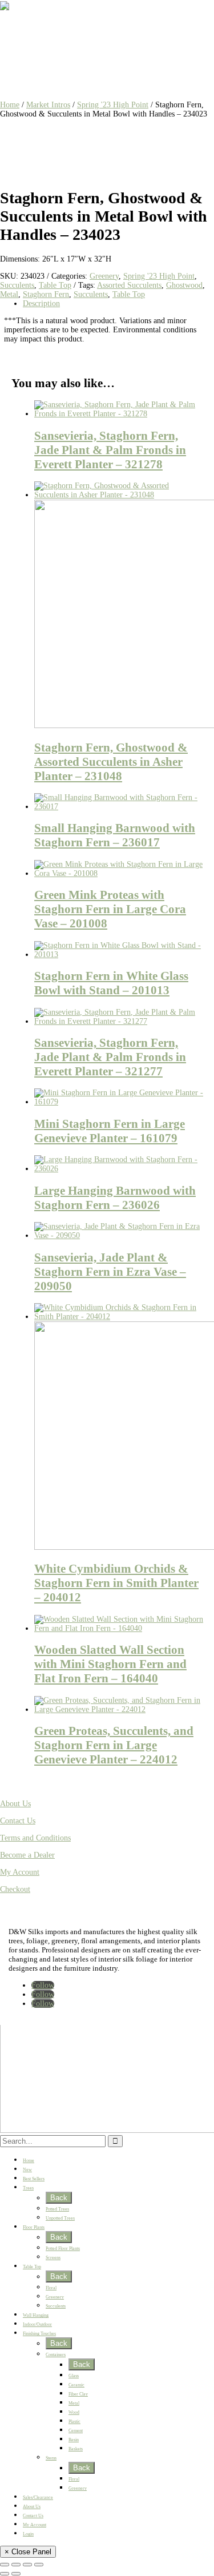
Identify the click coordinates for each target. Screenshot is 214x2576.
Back (59, 2198)
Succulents (17, 285)
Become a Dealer (27, 1855)
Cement (76, 2431)
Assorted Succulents (129, 285)
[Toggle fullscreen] (16, 2565)
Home (10, 105)
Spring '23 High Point (113, 105)
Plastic (74, 2422)
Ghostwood (184, 285)
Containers (56, 2355)
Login (28, 2534)
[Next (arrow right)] (16, 2574)
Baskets (76, 2449)
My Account (20, 1872)
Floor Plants (34, 2227)
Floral (51, 2288)
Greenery (104, 276)
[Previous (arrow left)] (5, 2574)
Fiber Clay (78, 2394)
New (27, 2170)
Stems (51, 2458)
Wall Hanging (36, 2315)
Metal (9, 294)
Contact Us (18, 1821)
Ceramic (76, 2385)
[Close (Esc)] (39, 2565)
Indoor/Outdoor (37, 2324)
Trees (28, 2188)
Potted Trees (57, 2209)
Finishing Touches (39, 2334)
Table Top (55, 285)
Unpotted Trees (60, 2218)
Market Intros (48, 105)
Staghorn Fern (46, 294)
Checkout (15, 1889)
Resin (74, 2440)
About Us (15, 1804)
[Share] (27, 2565)
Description (41, 304)
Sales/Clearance (38, 2497)
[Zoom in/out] (5, 2565)
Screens (53, 2258)
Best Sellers (34, 2179)
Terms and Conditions (35, 1838)
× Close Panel (28, 2552)
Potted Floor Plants (63, 2249)
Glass (74, 2376)
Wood (74, 2412)
